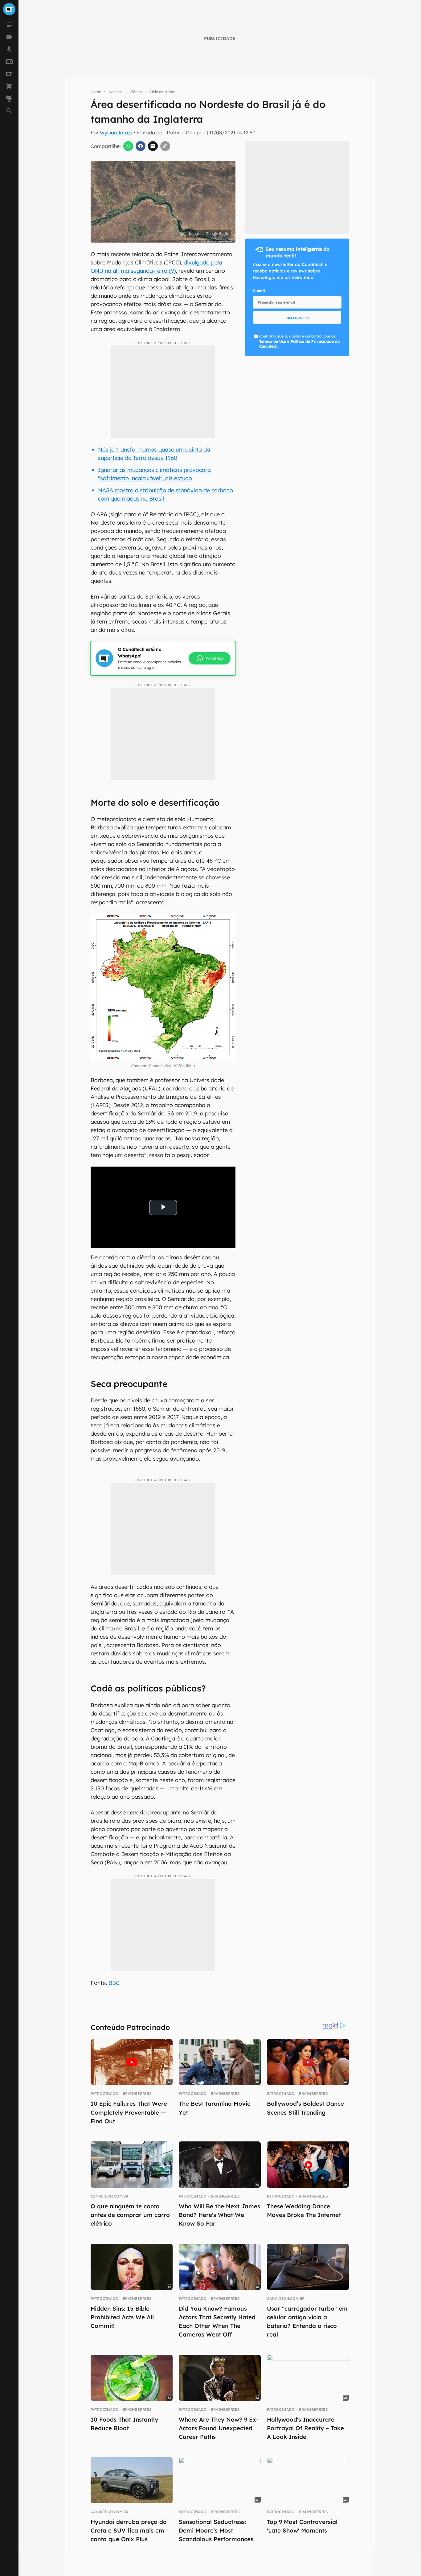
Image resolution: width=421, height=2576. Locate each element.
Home (96, 92)
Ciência (136, 92)
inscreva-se (297, 317)
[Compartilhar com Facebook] (141, 146)
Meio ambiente (163, 92)
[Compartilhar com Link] (165, 146)
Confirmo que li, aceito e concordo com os (205, 246)
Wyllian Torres (116, 133)
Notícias (115, 92)
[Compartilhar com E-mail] (153, 146)
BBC (114, 1983)
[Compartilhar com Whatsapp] (128, 146)
